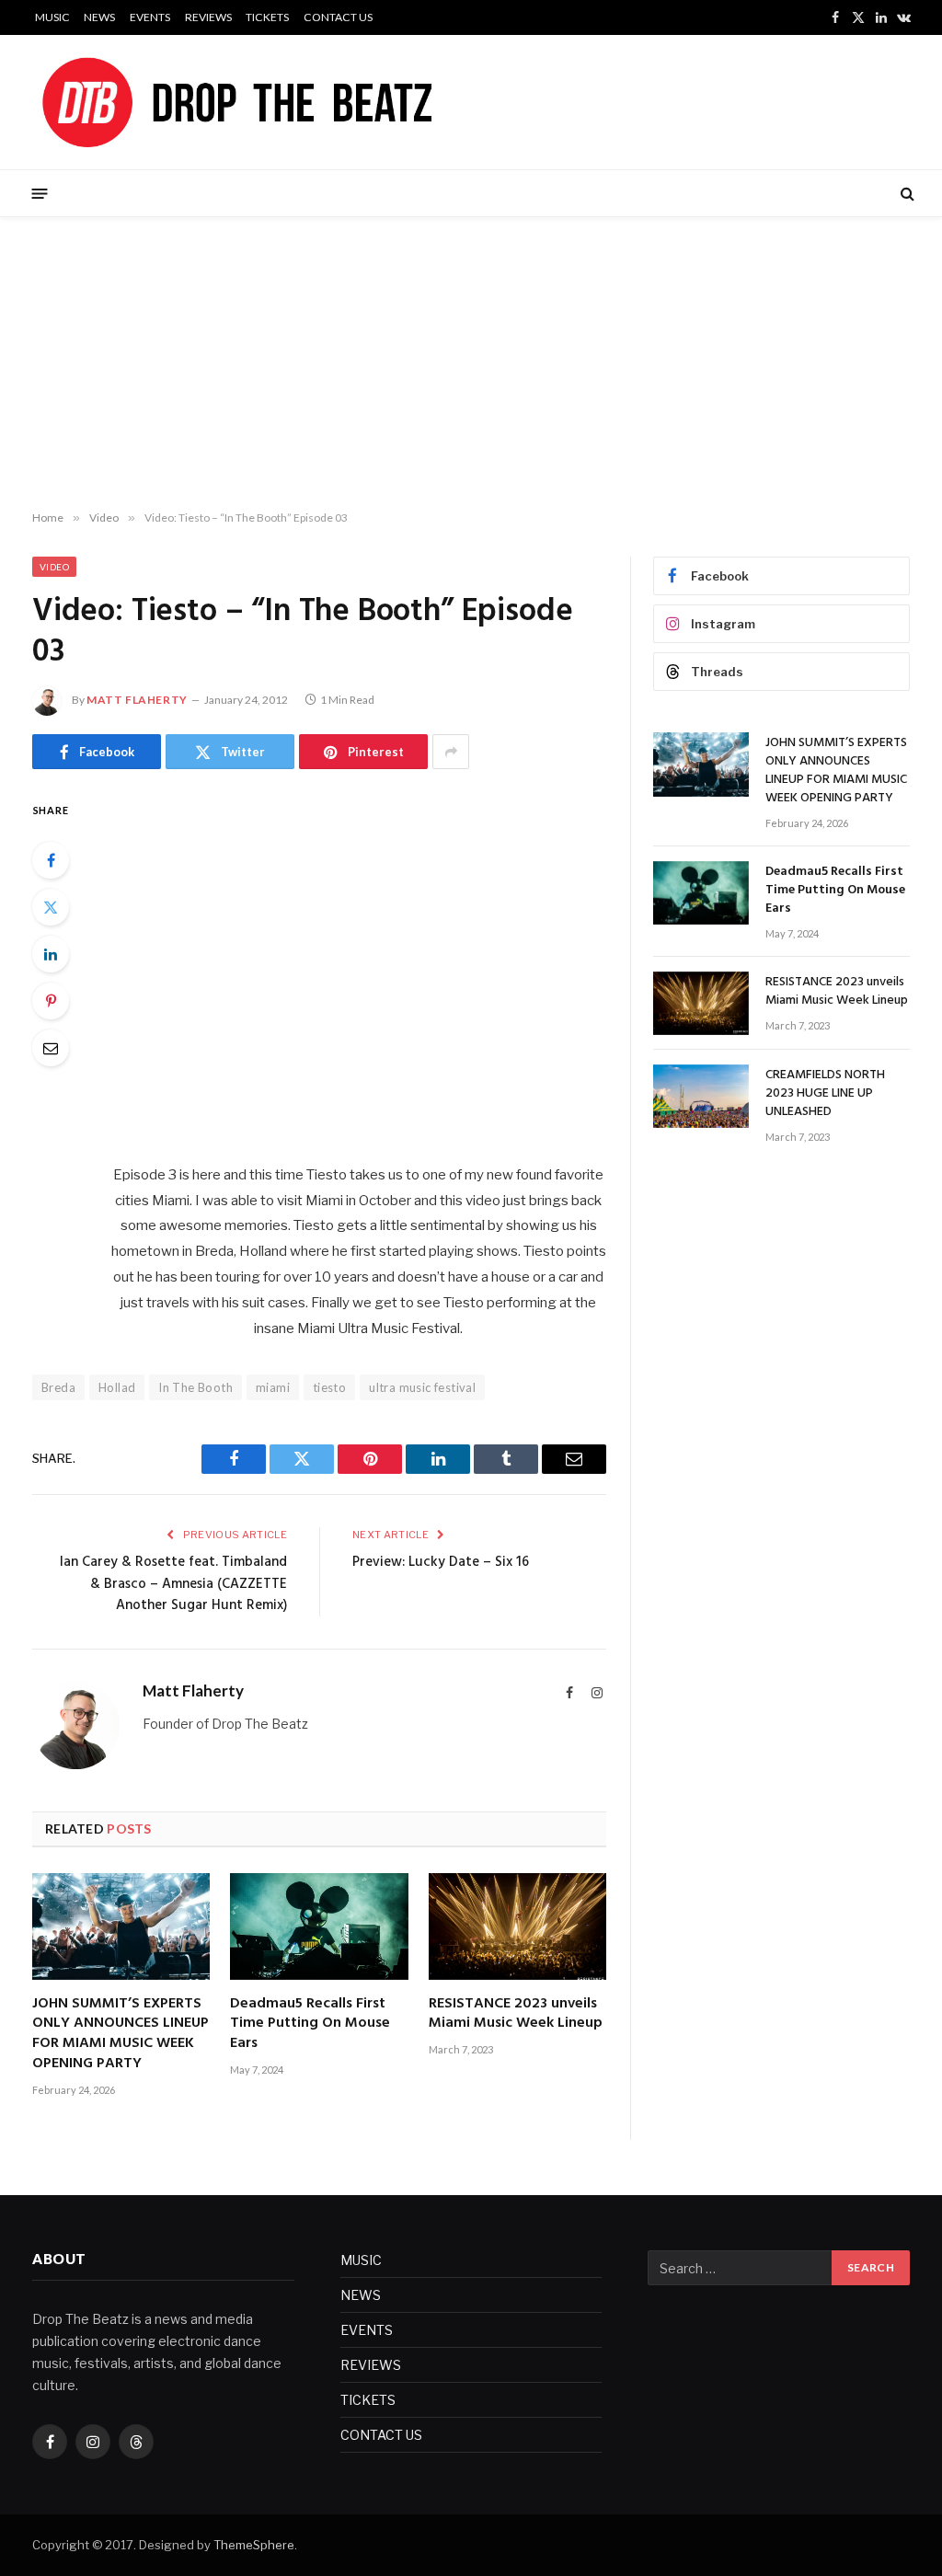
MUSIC (52, 17)
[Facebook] (51, 860)
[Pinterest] (51, 1001)
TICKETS (267, 17)
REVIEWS (208, 17)
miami (273, 1387)
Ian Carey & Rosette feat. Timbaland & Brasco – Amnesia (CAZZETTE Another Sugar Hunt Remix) (173, 1584)
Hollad (117, 1387)
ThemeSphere (254, 2545)
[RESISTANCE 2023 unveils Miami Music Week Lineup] (517, 1926)
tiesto (329, 1387)
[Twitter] (51, 907)
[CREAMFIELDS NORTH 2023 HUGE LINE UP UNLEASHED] (701, 1096)
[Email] (51, 1048)
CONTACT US (338, 17)
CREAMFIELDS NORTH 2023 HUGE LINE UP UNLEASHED (825, 1094)
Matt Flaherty (137, 700)
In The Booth (195, 1387)
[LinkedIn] (51, 954)
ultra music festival (422, 1387)
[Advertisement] (471, 364)
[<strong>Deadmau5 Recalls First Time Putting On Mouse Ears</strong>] (319, 1926)
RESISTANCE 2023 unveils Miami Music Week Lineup (516, 2015)
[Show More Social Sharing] (451, 752)
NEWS (99, 17)
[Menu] (40, 193)
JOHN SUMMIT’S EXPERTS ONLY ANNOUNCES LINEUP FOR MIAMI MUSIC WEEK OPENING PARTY (121, 2035)
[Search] (906, 194)
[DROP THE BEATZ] (280, 102)
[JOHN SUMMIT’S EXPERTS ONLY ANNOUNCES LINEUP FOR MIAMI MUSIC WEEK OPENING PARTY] (121, 1926)
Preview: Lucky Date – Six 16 (441, 1562)
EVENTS (150, 17)
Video (54, 567)
